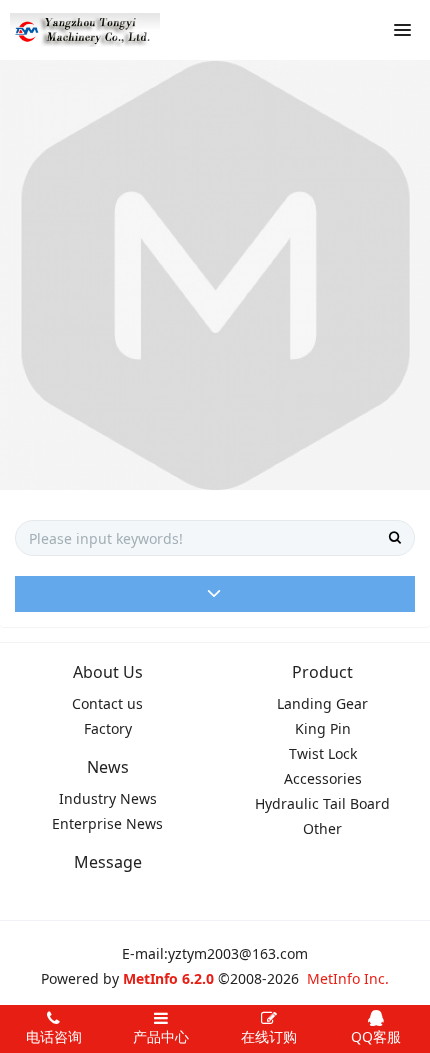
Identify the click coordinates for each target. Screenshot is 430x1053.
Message (108, 862)
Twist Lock (323, 753)
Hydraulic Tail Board (322, 803)
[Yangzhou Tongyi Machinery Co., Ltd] (85, 30)
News (108, 767)
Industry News (108, 798)
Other (322, 828)
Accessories (323, 778)
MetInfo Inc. (348, 978)
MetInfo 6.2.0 (168, 978)
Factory (108, 728)
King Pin (323, 728)
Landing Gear (322, 703)
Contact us (107, 703)
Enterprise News (107, 823)
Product (322, 672)
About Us (108, 672)
